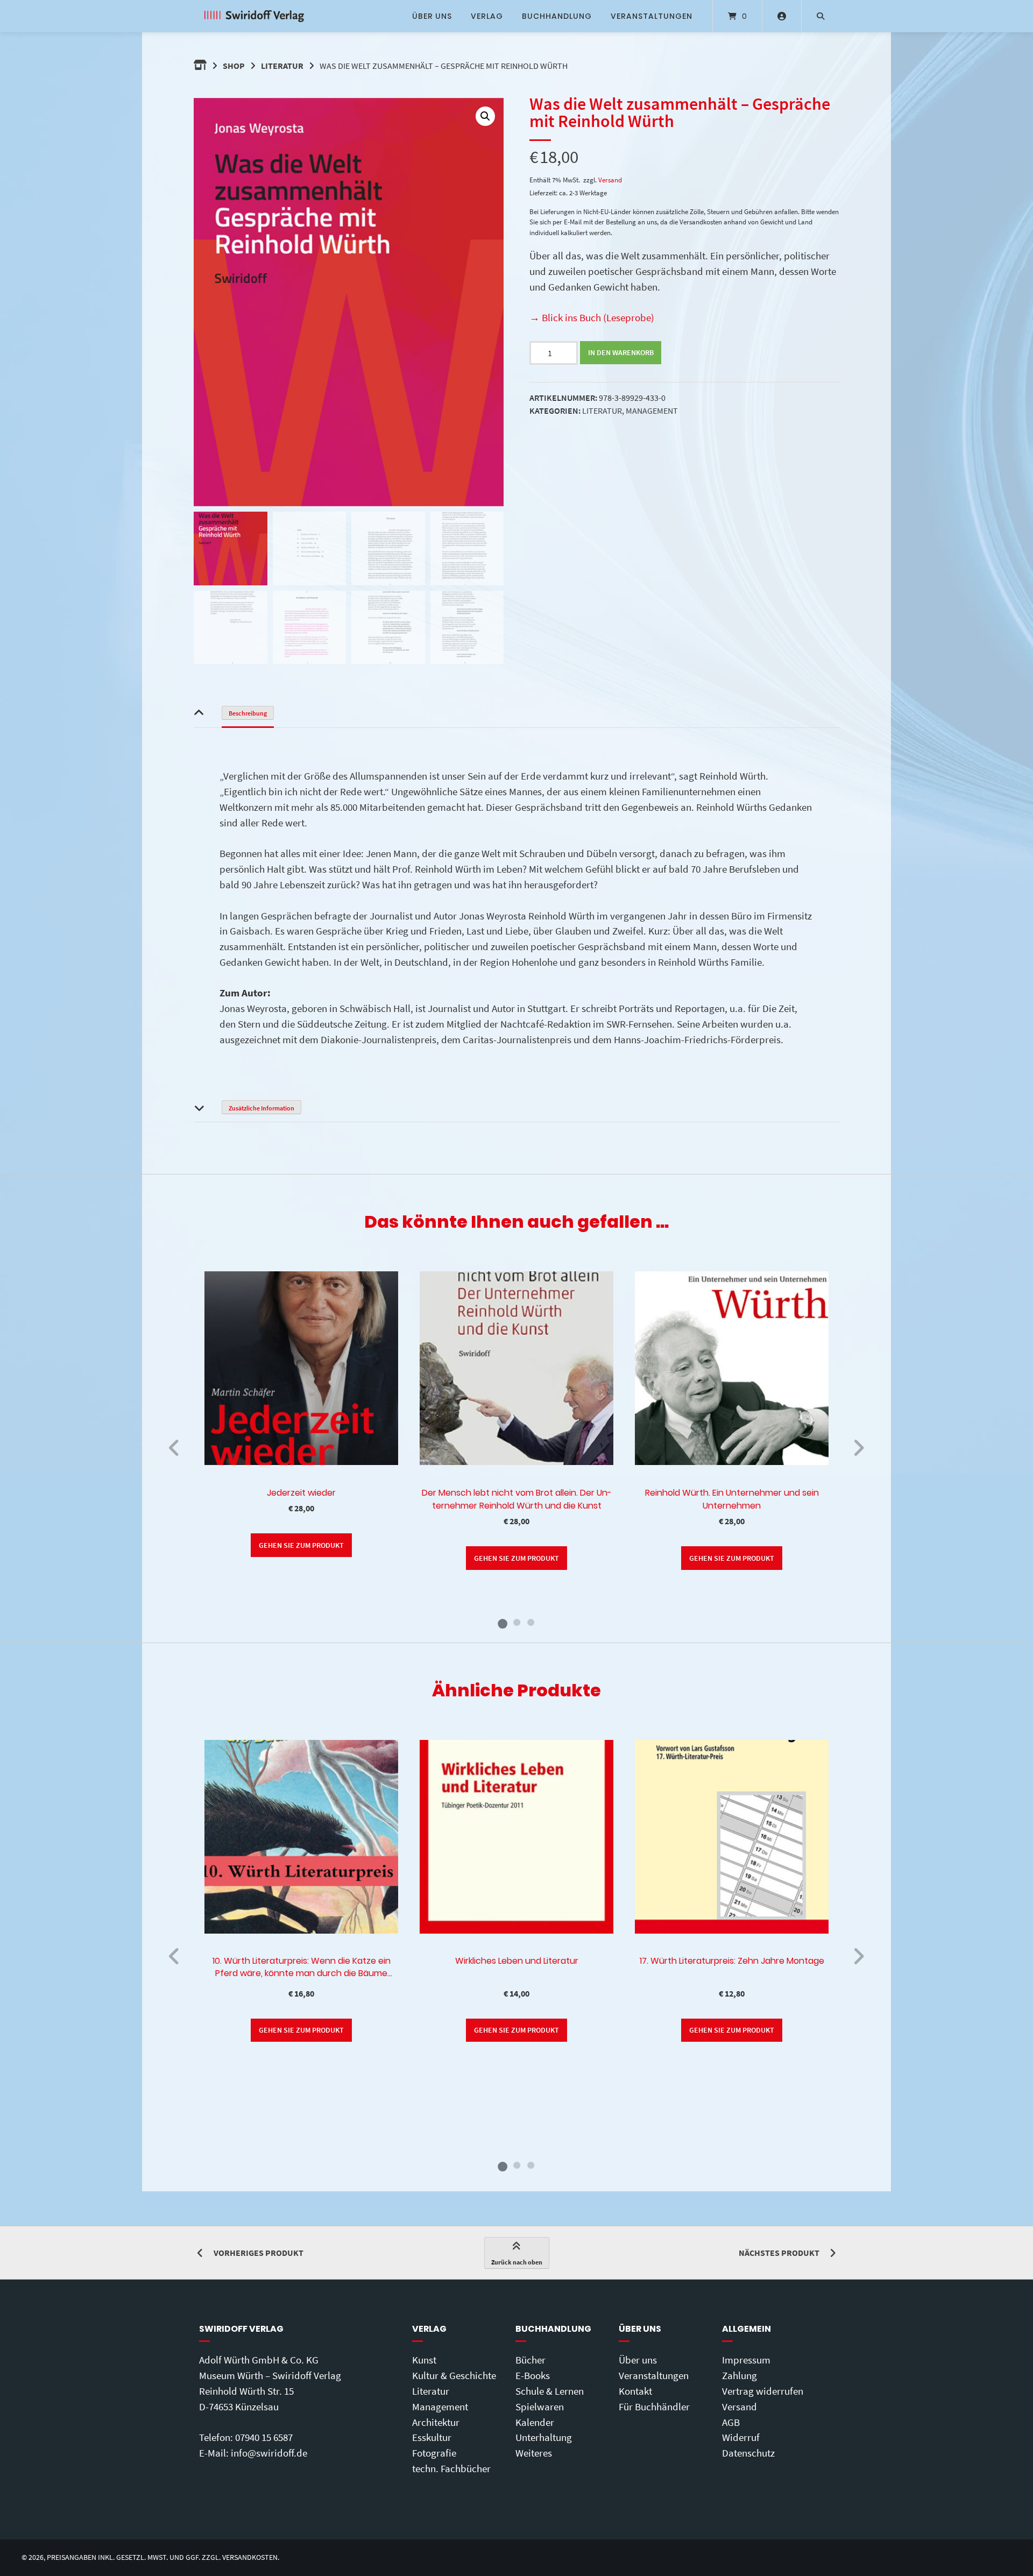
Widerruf (741, 2437)
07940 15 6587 (264, 2437)
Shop (234, 66)
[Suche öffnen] (820, 16)
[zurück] (175, 1448)
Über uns (432, 16)
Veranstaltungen (652, 16)
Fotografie (434, 2453)
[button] (485, 116)
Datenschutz (748, 2453)
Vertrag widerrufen (763, 2391)
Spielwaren (540, 2407)
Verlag (487, 16)
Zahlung (740, 2375)
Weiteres (534, 2453)
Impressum (746, 2360)
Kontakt (635, 2391)
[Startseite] (254, 16)
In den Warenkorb (621, 352)
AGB (731, 2422)
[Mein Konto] (782, 16)
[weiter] (858, 1448)
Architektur (436, 2422)
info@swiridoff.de (269, 2453)
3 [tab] (530, 1622)
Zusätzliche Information (261, 1108)
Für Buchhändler (654, 2407)
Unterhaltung (544, 2437)
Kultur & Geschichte (454, 2375)
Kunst (424, 2360)
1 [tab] (503, 1622)
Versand (610, 180)
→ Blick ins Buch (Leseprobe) (592, 317)
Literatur (282, 66)
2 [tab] (516, 1622)
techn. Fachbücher (451, 2468)
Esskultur (432, 2437)
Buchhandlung (557, 16)
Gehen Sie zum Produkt (301, 1545)
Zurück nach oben (517, 2262)
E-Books (533, 2375)
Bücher (530, 2360)
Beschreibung (248, 713)
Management (652, 411)
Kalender (535, 2422)
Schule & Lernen (550, 2391)
